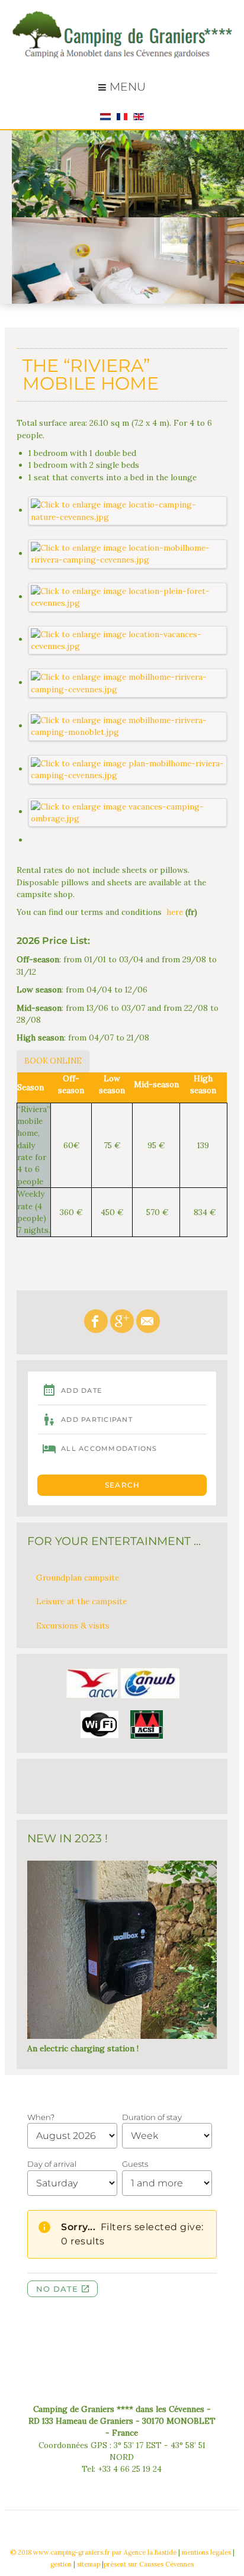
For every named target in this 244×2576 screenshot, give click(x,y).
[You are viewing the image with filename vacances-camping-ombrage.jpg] (128, 811)
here (175, 912)
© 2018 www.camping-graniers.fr (60, 2552)
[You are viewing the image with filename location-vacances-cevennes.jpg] (128, 639)
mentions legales (206, 2552)
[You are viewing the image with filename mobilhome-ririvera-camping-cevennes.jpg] (128, 682)
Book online (53, 1061)
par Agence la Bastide (144, 2552)
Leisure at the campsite (81, 1601)
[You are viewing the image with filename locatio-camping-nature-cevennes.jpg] (128, 510)
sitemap (89, 2564)
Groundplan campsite (78, 1578)
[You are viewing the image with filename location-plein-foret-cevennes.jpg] (128, 596)
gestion (61, 2564)
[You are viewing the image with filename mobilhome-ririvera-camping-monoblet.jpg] (128, 725)
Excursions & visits (73, 1626)
